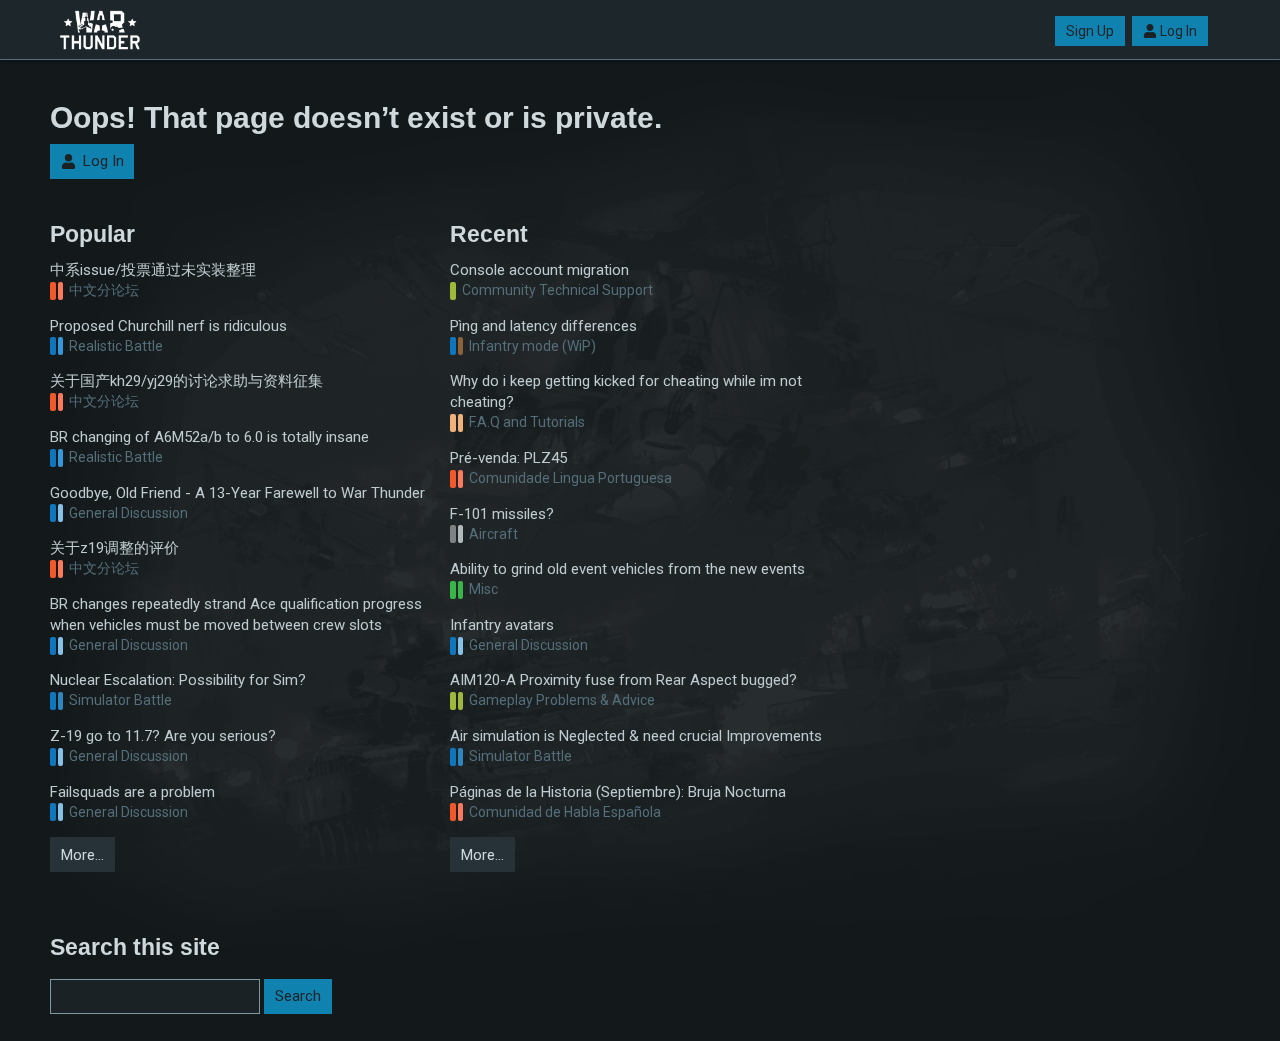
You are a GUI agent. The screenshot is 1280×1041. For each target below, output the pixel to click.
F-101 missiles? (502, 514)
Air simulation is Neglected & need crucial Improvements (636, 736)
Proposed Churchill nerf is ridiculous (168, 326)
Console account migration (539, 270)
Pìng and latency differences (543, 326)
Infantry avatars (502, 625)
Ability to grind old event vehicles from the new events (627, 569)
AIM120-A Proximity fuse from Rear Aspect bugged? (623, 680)
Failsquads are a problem (132, 792)
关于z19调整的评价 (114, 548)
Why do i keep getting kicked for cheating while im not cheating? (626, 391)
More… (82, 855)
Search (298, 996)
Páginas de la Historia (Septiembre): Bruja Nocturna (618, 792)
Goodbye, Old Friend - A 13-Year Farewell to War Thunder (237, 493)
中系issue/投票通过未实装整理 (153, 270)
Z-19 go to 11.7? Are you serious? (163, 736)
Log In (1178, 31)
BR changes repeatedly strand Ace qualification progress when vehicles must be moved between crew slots (236, 614)
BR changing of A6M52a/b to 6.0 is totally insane (209, 437)
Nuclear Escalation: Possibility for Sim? (178, 680)
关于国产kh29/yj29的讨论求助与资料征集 (186, 381)
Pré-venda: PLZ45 (508, 458)
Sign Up (1090, 31)
